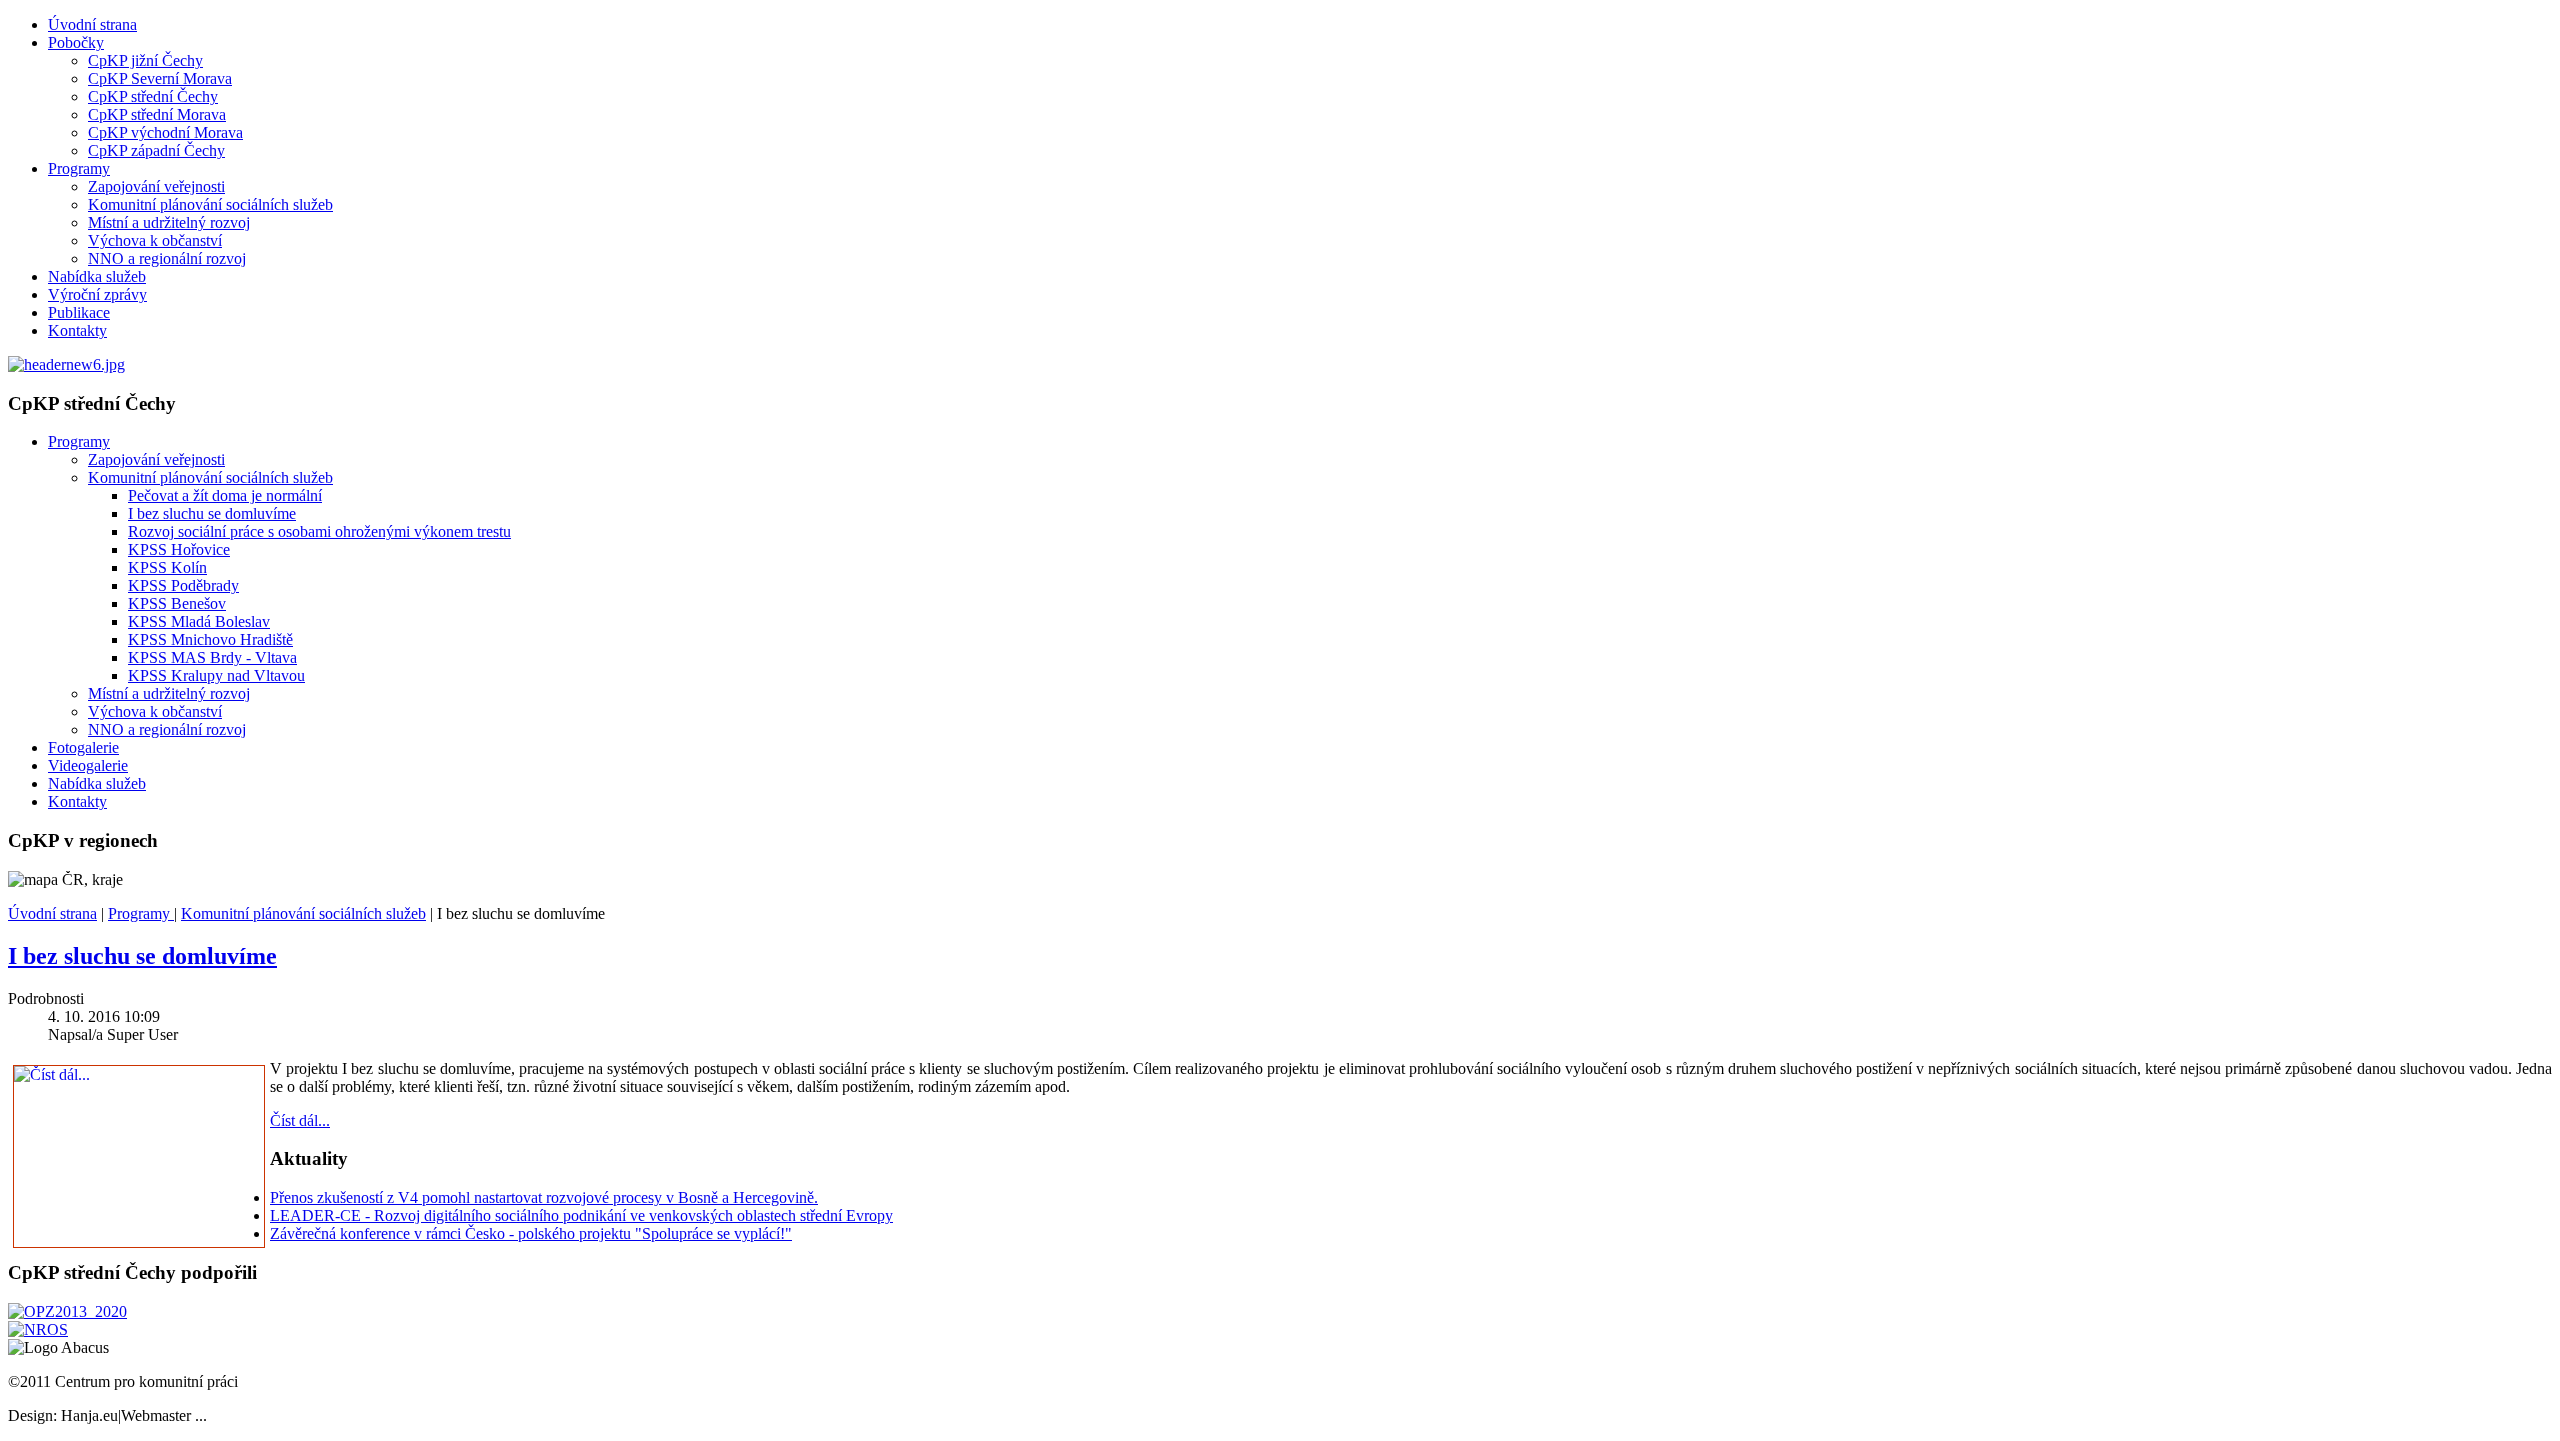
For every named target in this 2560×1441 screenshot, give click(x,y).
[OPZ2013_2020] (67, 1311)
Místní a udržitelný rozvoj (169, 222)
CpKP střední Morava (157, 114)
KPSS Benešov (177, 603)
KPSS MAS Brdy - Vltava (212, 657)
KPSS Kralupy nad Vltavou (216, 675)
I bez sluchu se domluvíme (212, 513)
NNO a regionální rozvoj (167, 258)
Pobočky (76, 42)
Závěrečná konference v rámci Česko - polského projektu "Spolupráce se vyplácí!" (531, 1233)
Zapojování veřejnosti (156, 186)
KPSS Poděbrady (183, 585)
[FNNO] (38, 1329)
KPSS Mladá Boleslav (199, 621)
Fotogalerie (83, 747)
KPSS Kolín (167, 567)
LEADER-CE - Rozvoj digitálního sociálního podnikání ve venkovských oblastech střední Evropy (581, 1215)
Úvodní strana (92, 24)
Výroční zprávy (97, 294)
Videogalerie (88, 765)
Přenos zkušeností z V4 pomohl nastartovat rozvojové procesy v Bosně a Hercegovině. (544, 1197)
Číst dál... (300, 1120)
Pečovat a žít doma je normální (225, 495)
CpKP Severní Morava (160, 78)
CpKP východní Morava (165, 132)
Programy (79, 168)
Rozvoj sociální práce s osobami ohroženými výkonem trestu (319, 531)
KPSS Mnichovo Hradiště (210, 639)
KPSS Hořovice (179, 549)
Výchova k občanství (155, 240)
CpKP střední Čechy (153, 96)
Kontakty (77, 330)
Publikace (79, 312)
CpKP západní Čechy (156, 150)
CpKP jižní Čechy (145, 60)
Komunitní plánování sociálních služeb (210, 204)
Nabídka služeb (97, 276)
